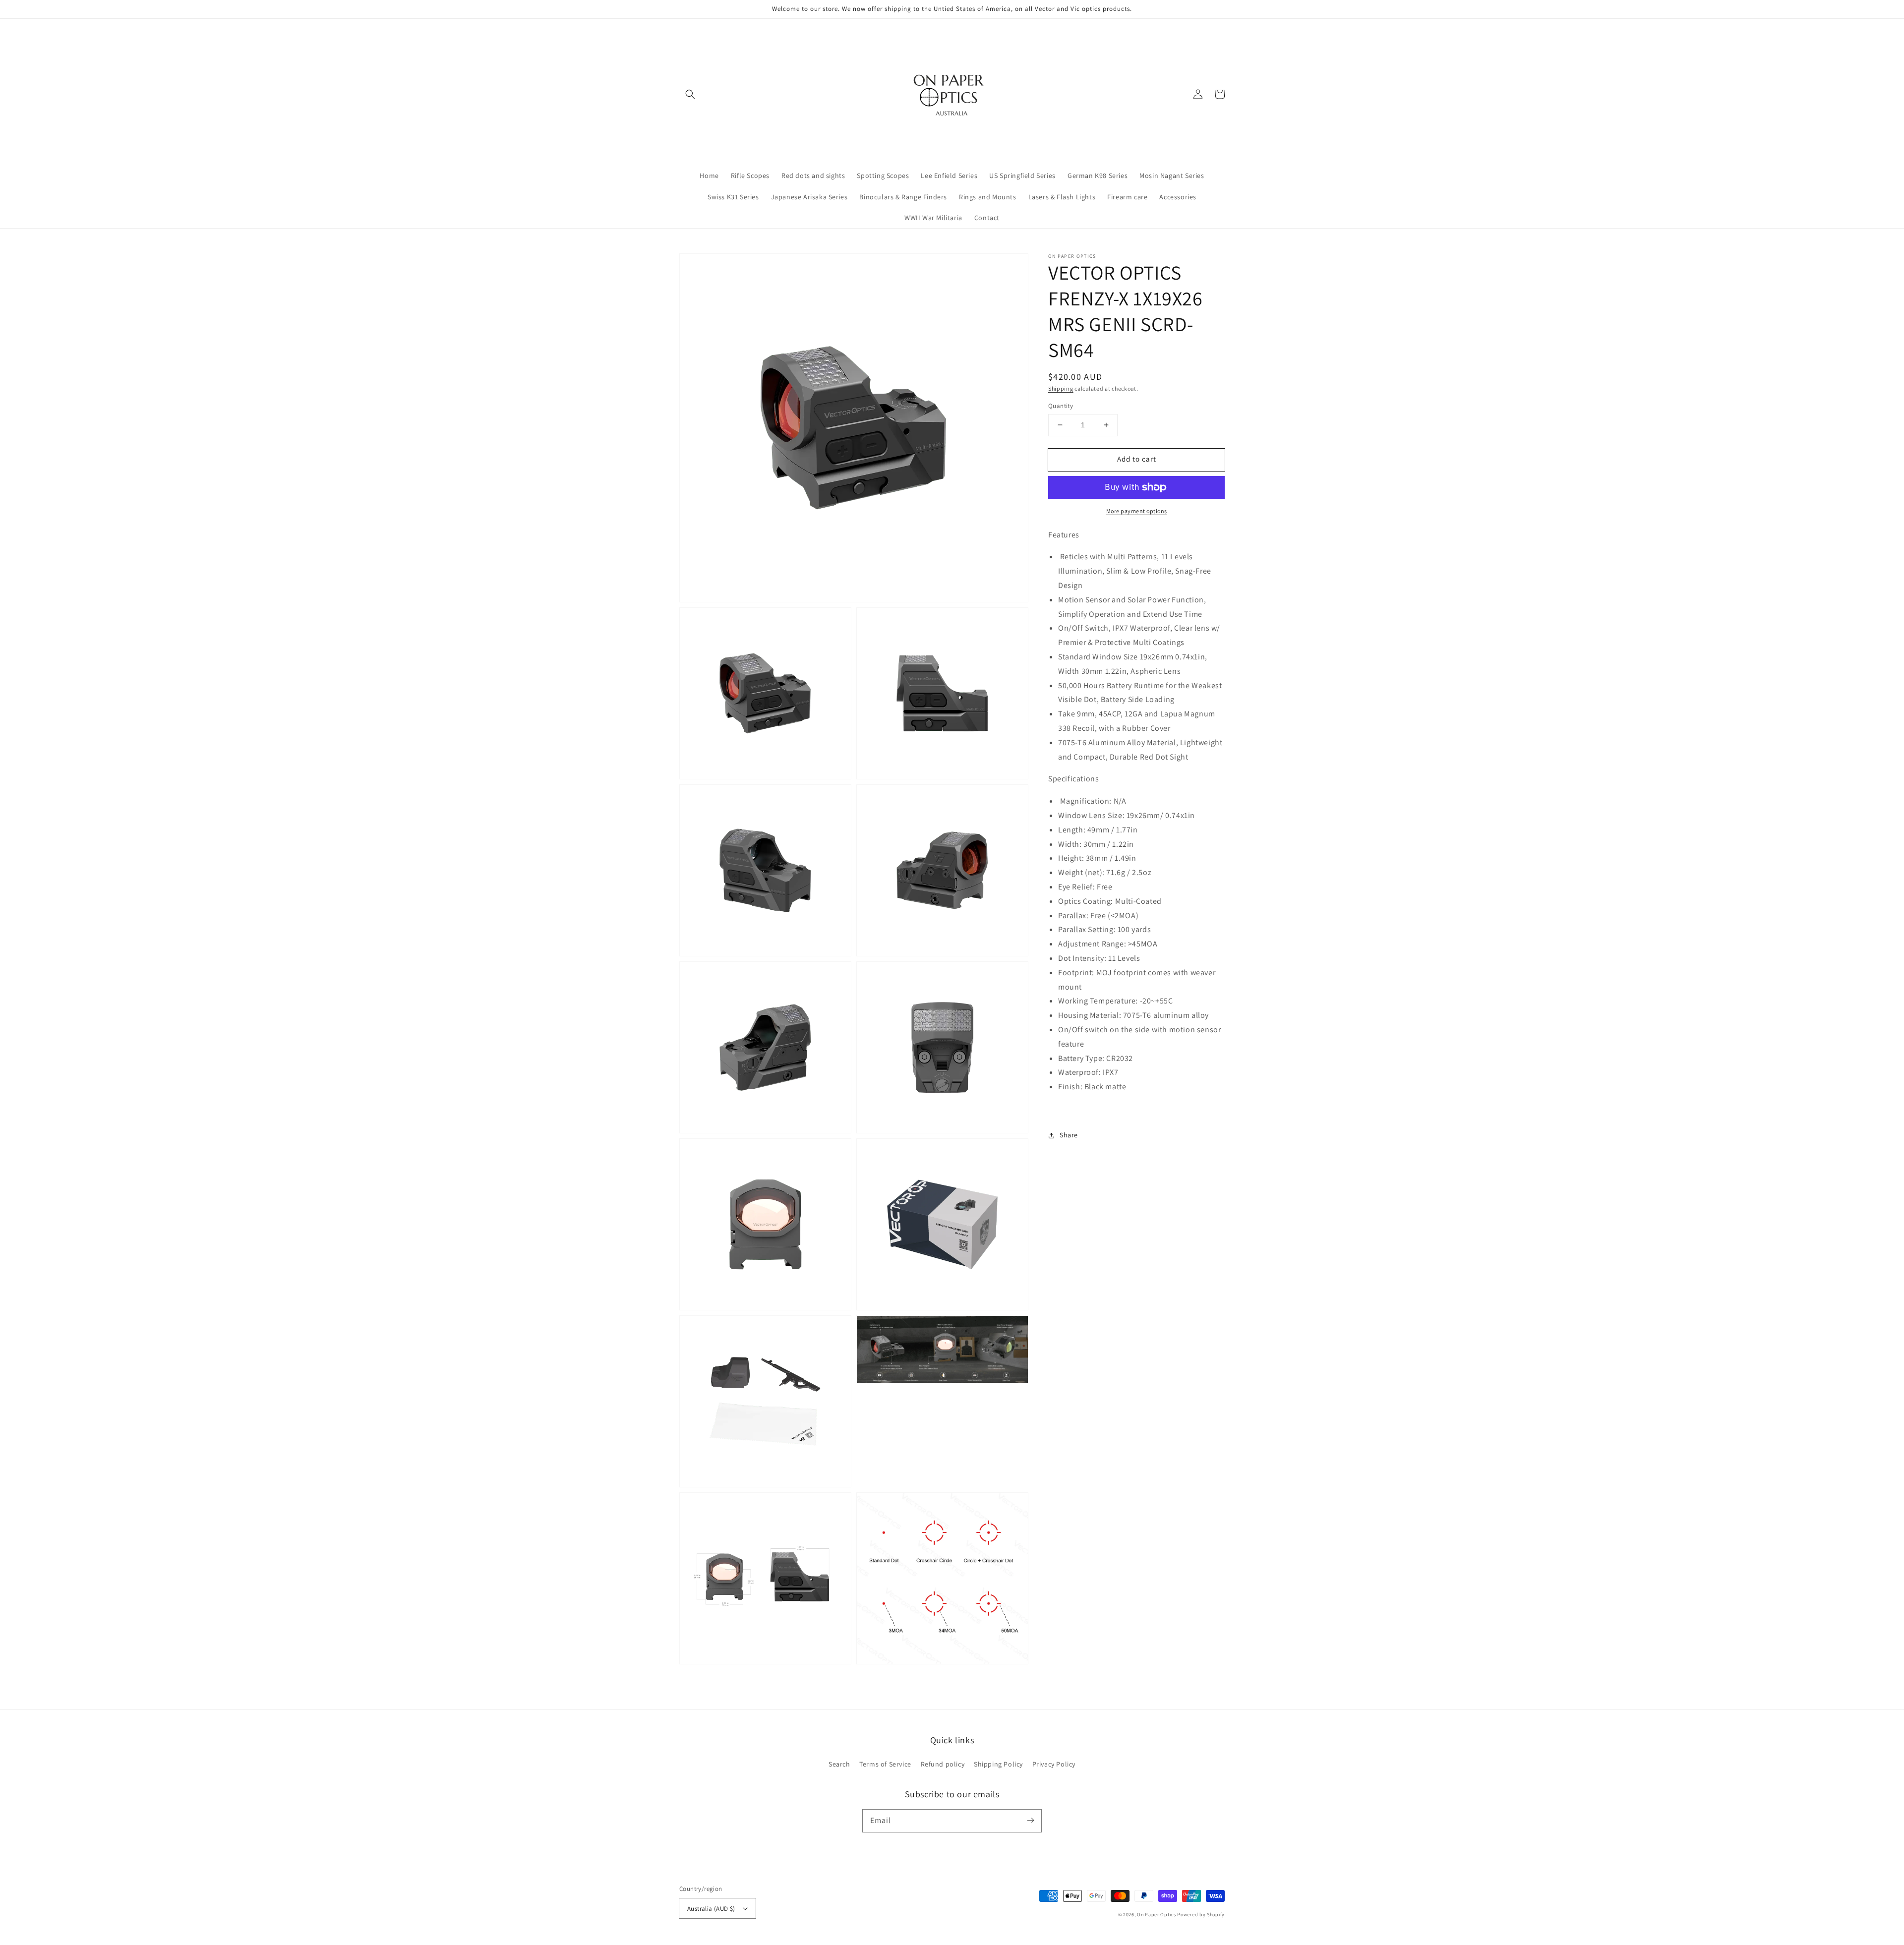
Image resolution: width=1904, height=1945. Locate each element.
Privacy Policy (1054, 1764)
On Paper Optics (1157, 1915)
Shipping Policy (998, 1764)
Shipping (1061, 388)
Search (839, 1764)
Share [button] (1069, 1135)
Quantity (1061, 406)
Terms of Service (885, 1764)
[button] (690, 94)
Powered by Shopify (1201, 1915)
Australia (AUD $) (711, 1909)
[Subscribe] (1030, 1821)
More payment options (1137, 511)
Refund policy (943, 1764)
